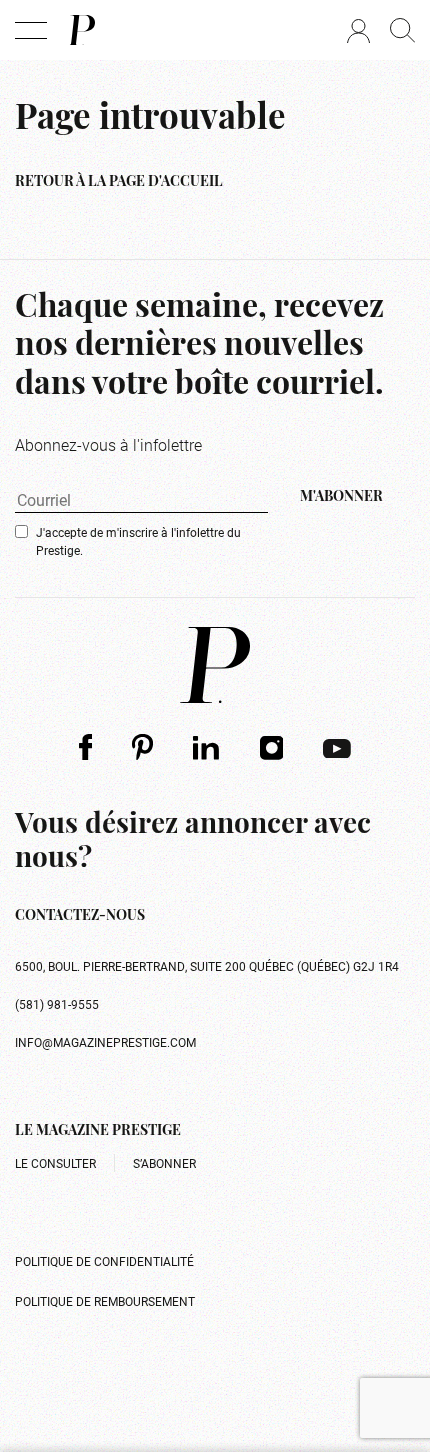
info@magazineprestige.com (105, 1042)
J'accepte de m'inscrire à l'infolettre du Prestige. (138, 541)
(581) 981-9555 (57, 1004)
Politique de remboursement (105, 1301)
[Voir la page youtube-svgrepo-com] (337, 747)
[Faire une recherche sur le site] (402, 30)
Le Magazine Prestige (98, 1131)
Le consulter (55, 1163)
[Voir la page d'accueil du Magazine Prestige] (215, 665)
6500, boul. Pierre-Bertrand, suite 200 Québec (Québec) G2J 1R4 (207, 966)
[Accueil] (81, 30)
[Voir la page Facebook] (85, 746)
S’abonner (164, 1163)
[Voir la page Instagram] (272, 747)
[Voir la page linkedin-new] (206, 747)
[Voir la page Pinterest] (142, 746)
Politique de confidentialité (104, 1261)
